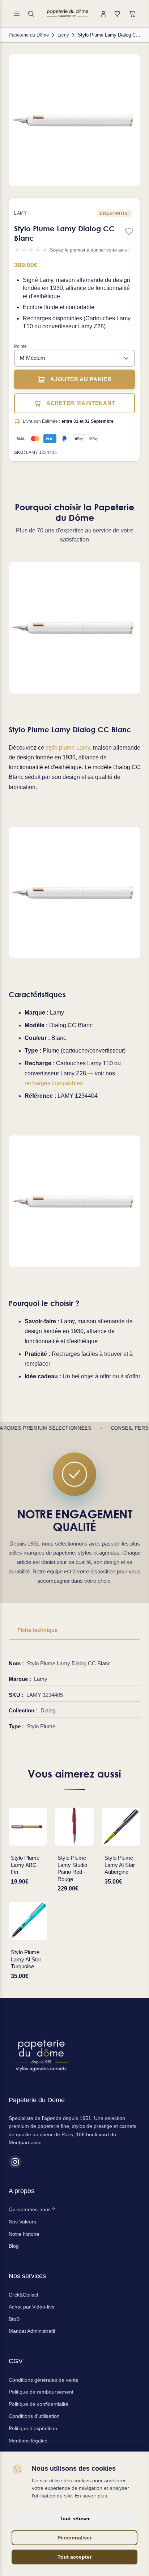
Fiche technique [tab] (37, 1630)
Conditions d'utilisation (34, 2416)
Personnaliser (74, 2538)
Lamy (20, 213)
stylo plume (60, 748)
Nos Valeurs (22, 2222)
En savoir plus (91, 2496)
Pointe (20, 346)
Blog (14, 2246)
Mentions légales (28, 2441)
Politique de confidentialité (39, 2404)
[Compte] (103, 14)
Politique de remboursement (41, 2392)
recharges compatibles (54, 1083)
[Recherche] (31, 14)
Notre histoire (24, 2234)
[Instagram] (15, 2162)
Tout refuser (75, 2518)
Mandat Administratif (32, 2331)
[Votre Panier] (132, 14)
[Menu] (17, 14)
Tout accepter (74, 2557)
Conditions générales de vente (44, 2380)
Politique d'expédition (33, 2428)
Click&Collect (24, 2295)
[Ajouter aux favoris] (129, 232)
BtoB (14, 2319)
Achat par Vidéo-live (32, 2307)
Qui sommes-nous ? (32, 2209)
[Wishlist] (118, 14)
